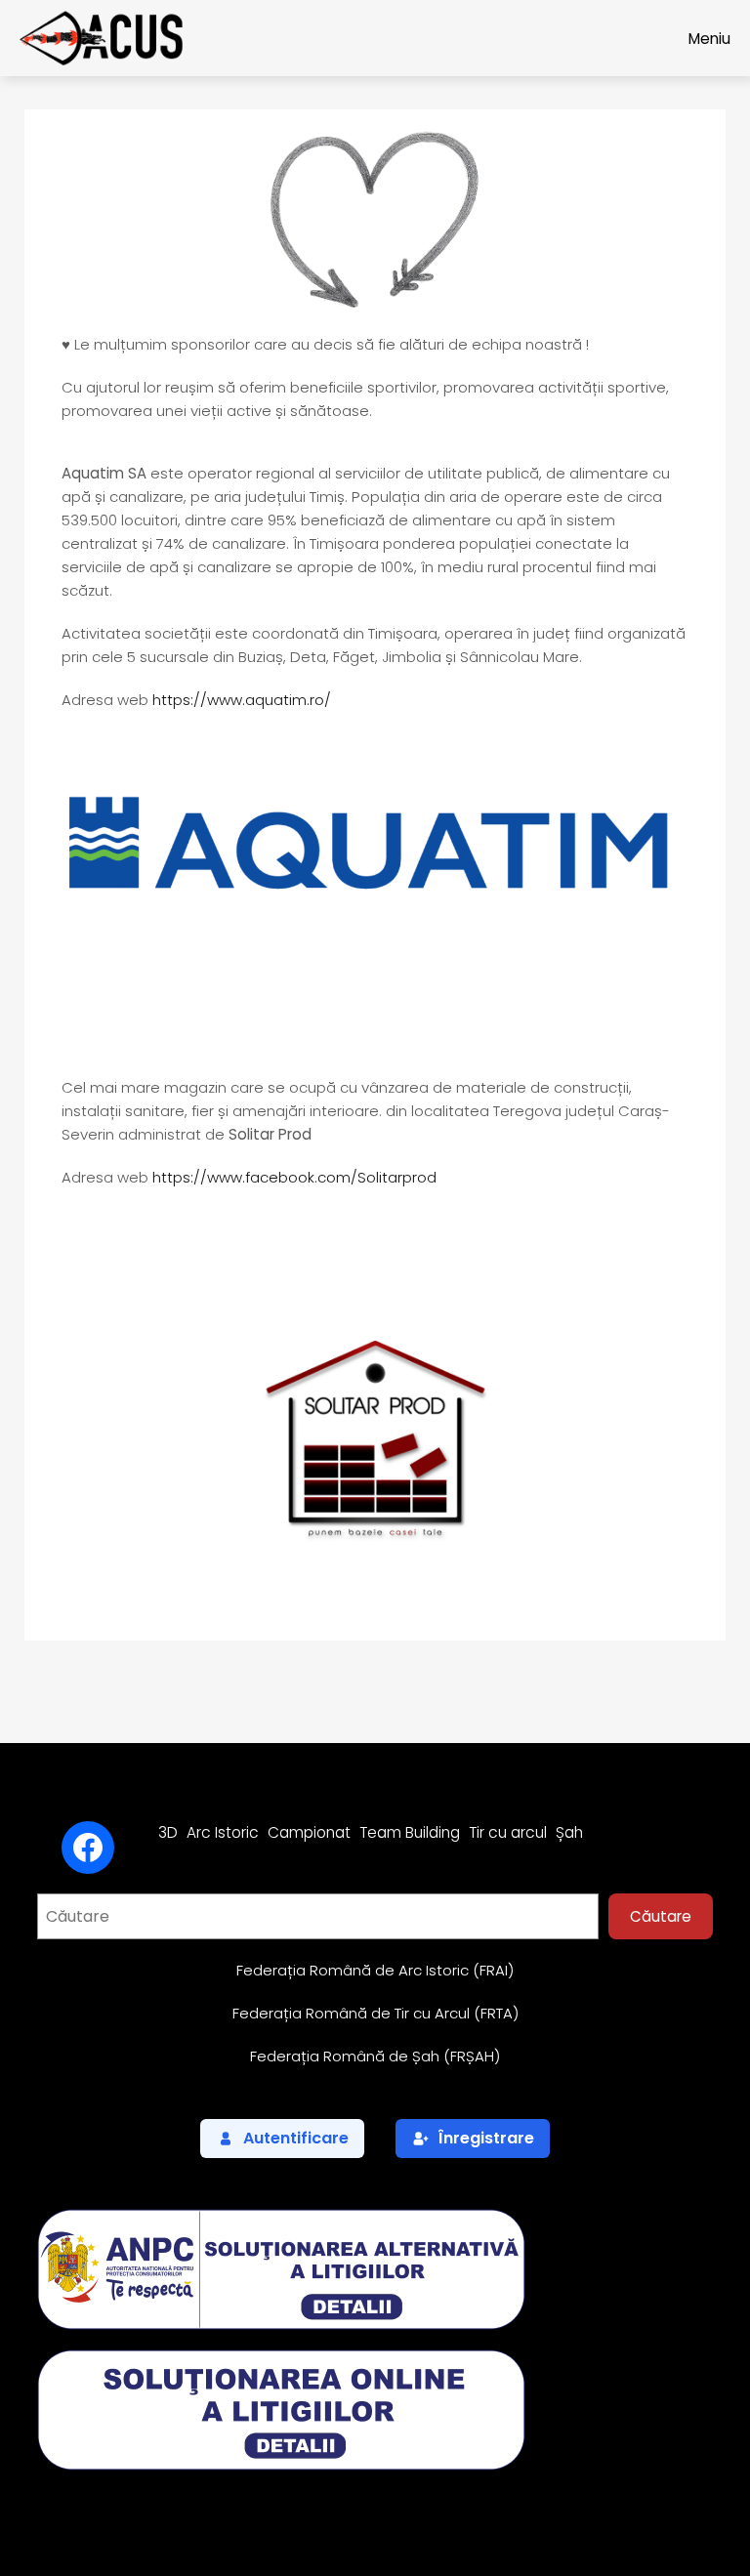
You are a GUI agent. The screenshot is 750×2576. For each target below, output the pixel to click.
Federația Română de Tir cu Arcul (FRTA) (375, 2013)
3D (168, 1832)
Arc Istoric (223, 1832)
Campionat (309, 1832)
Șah (569, 1832)
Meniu (709, 39)
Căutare (661, 1916)
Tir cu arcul (508, 1832)
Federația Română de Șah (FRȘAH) (375, 2056)
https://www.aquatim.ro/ (242, 700)
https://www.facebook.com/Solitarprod (294, 1177)
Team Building (410, 1832)
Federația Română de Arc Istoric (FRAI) (375, 1970)
